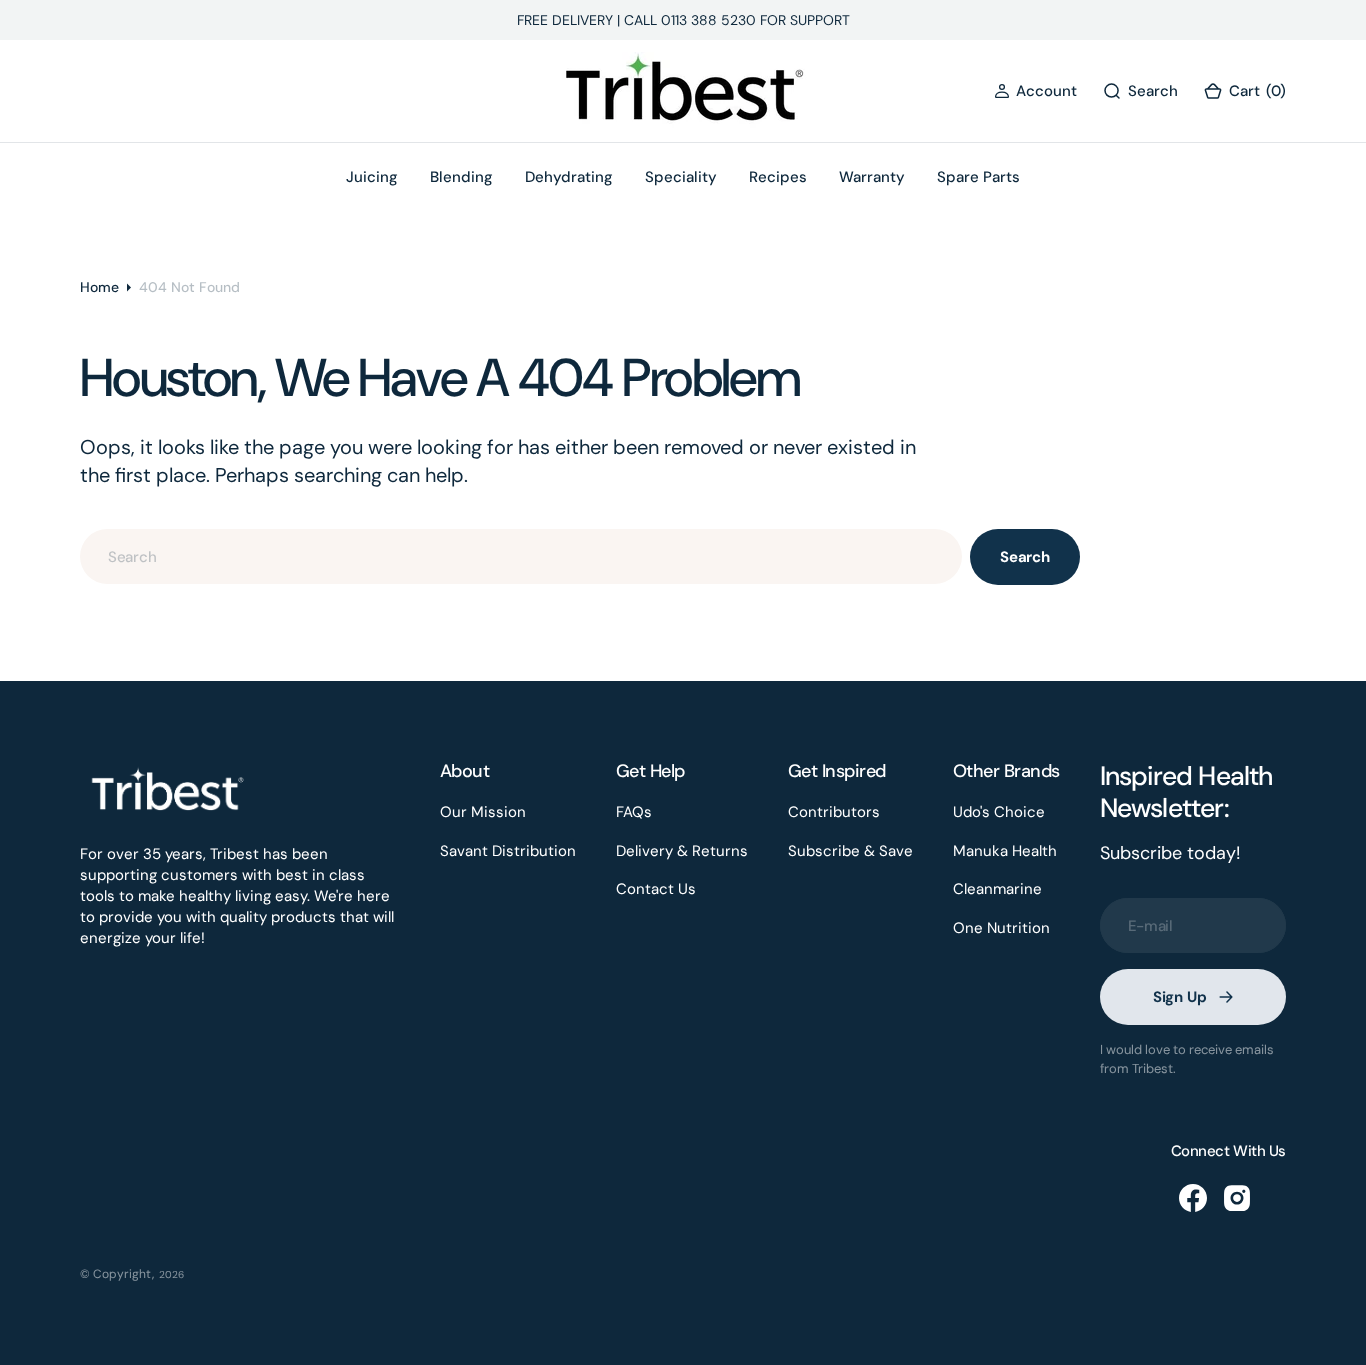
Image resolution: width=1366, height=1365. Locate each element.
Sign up (1180, 997)
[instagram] (1237, 1198)
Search (1025, 557)
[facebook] (1193, 1198)
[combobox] (521, 556)
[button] (1035, 91)
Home (99, 287)
